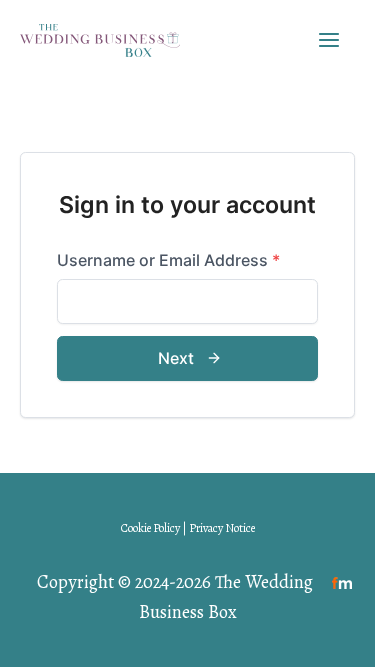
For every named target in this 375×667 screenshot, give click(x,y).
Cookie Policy (150, 528)
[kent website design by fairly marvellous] (342, 581)
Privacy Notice (222, 528)
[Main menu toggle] (329, 39)
